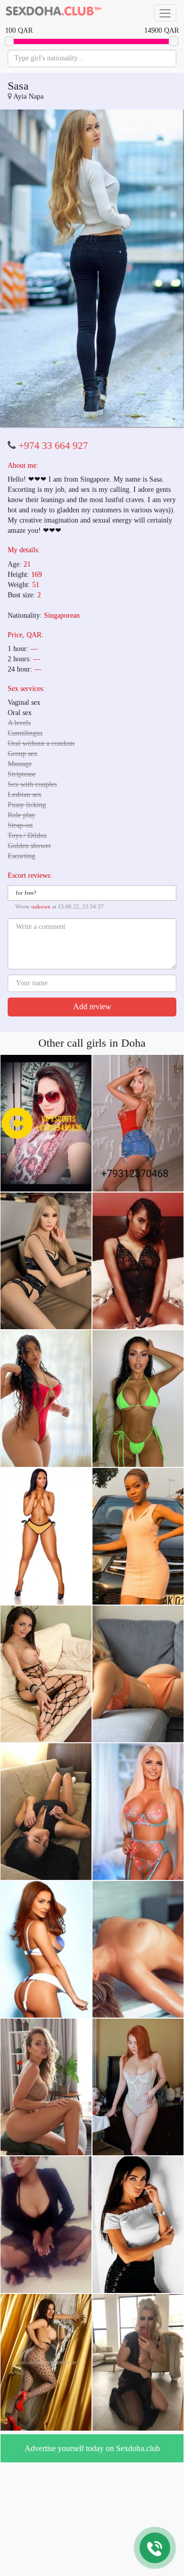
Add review (92, 990)
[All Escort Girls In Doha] (54, 13)
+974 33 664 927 (53, 428)
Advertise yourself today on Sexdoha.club (92, 2431)
